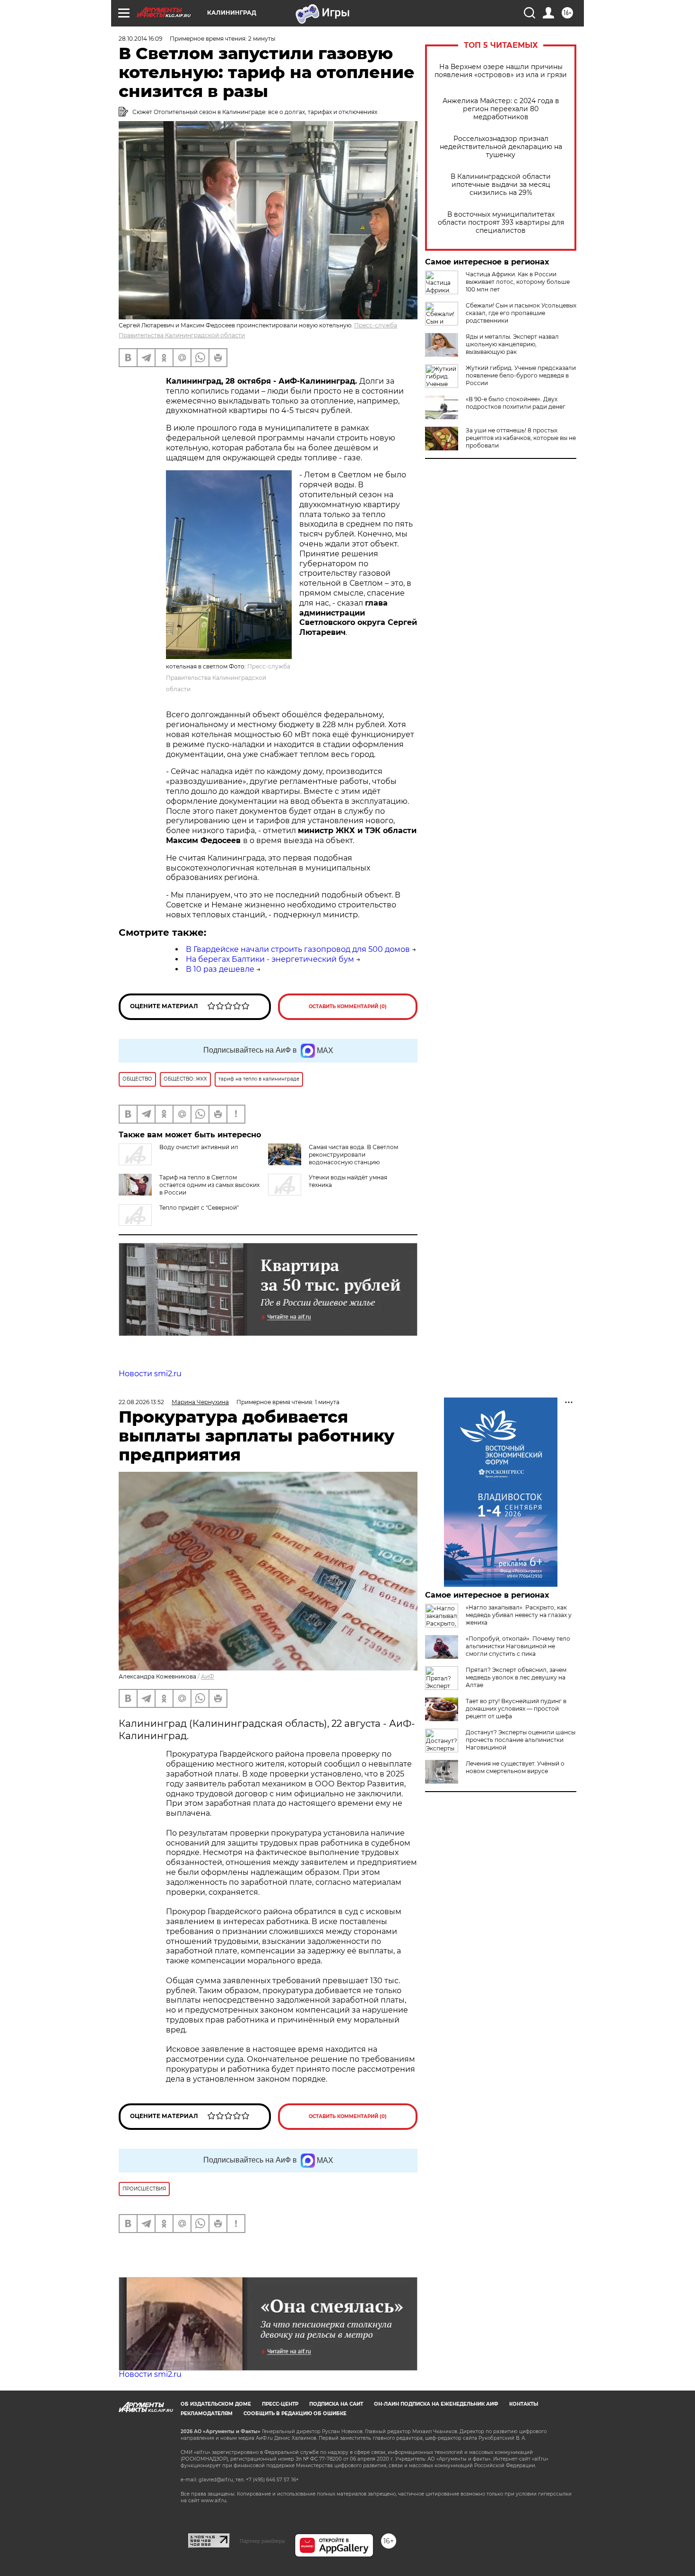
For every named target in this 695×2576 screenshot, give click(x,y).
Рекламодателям (207, 2413)
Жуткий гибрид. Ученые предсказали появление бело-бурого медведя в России (521, 375)
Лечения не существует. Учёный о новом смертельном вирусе (515, 1767)
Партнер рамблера (262, 2541)
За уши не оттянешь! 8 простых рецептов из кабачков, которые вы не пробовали (521, 438)
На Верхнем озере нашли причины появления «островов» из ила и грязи (501, 71)
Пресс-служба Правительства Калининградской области (228, 678)
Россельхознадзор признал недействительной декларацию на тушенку (501, 147)
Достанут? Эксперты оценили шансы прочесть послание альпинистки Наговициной (521, 1740)
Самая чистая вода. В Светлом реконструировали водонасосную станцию (353, 1155)
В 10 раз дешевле (220, 969)
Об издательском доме (216, 2404)
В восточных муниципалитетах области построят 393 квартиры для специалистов (501, 223)
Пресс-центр (280, 2404)
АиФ (208, 1676)
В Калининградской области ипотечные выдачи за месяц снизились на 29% (501, 185)
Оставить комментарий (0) (348, 1007)
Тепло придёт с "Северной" (199, 1208)
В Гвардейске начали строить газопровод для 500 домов (298, 949)
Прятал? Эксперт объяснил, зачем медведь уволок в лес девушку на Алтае (516, 1677)
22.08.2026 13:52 (141, 1402)
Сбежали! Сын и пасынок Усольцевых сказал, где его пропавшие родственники (521, 313)
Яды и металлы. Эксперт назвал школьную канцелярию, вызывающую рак (512, 344)
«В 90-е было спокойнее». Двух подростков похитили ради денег (516, 403)
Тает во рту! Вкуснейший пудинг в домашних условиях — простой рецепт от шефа (516, 1709)
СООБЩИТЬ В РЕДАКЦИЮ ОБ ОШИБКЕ (295, 2413)
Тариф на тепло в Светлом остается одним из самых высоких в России (209, 1185)
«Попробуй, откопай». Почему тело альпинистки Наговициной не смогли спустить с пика (518, 1646)
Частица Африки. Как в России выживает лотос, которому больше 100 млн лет (518, 282)
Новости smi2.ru (150, 1374)
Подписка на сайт (336, 2404)
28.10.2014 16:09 (140, 39)
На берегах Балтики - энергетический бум (270, 959)
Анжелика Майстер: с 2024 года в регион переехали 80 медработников (501, 109)
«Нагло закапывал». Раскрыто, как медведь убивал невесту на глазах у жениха (519, 1615)
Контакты (524, 2404)
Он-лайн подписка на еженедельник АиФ (436, 2404)
